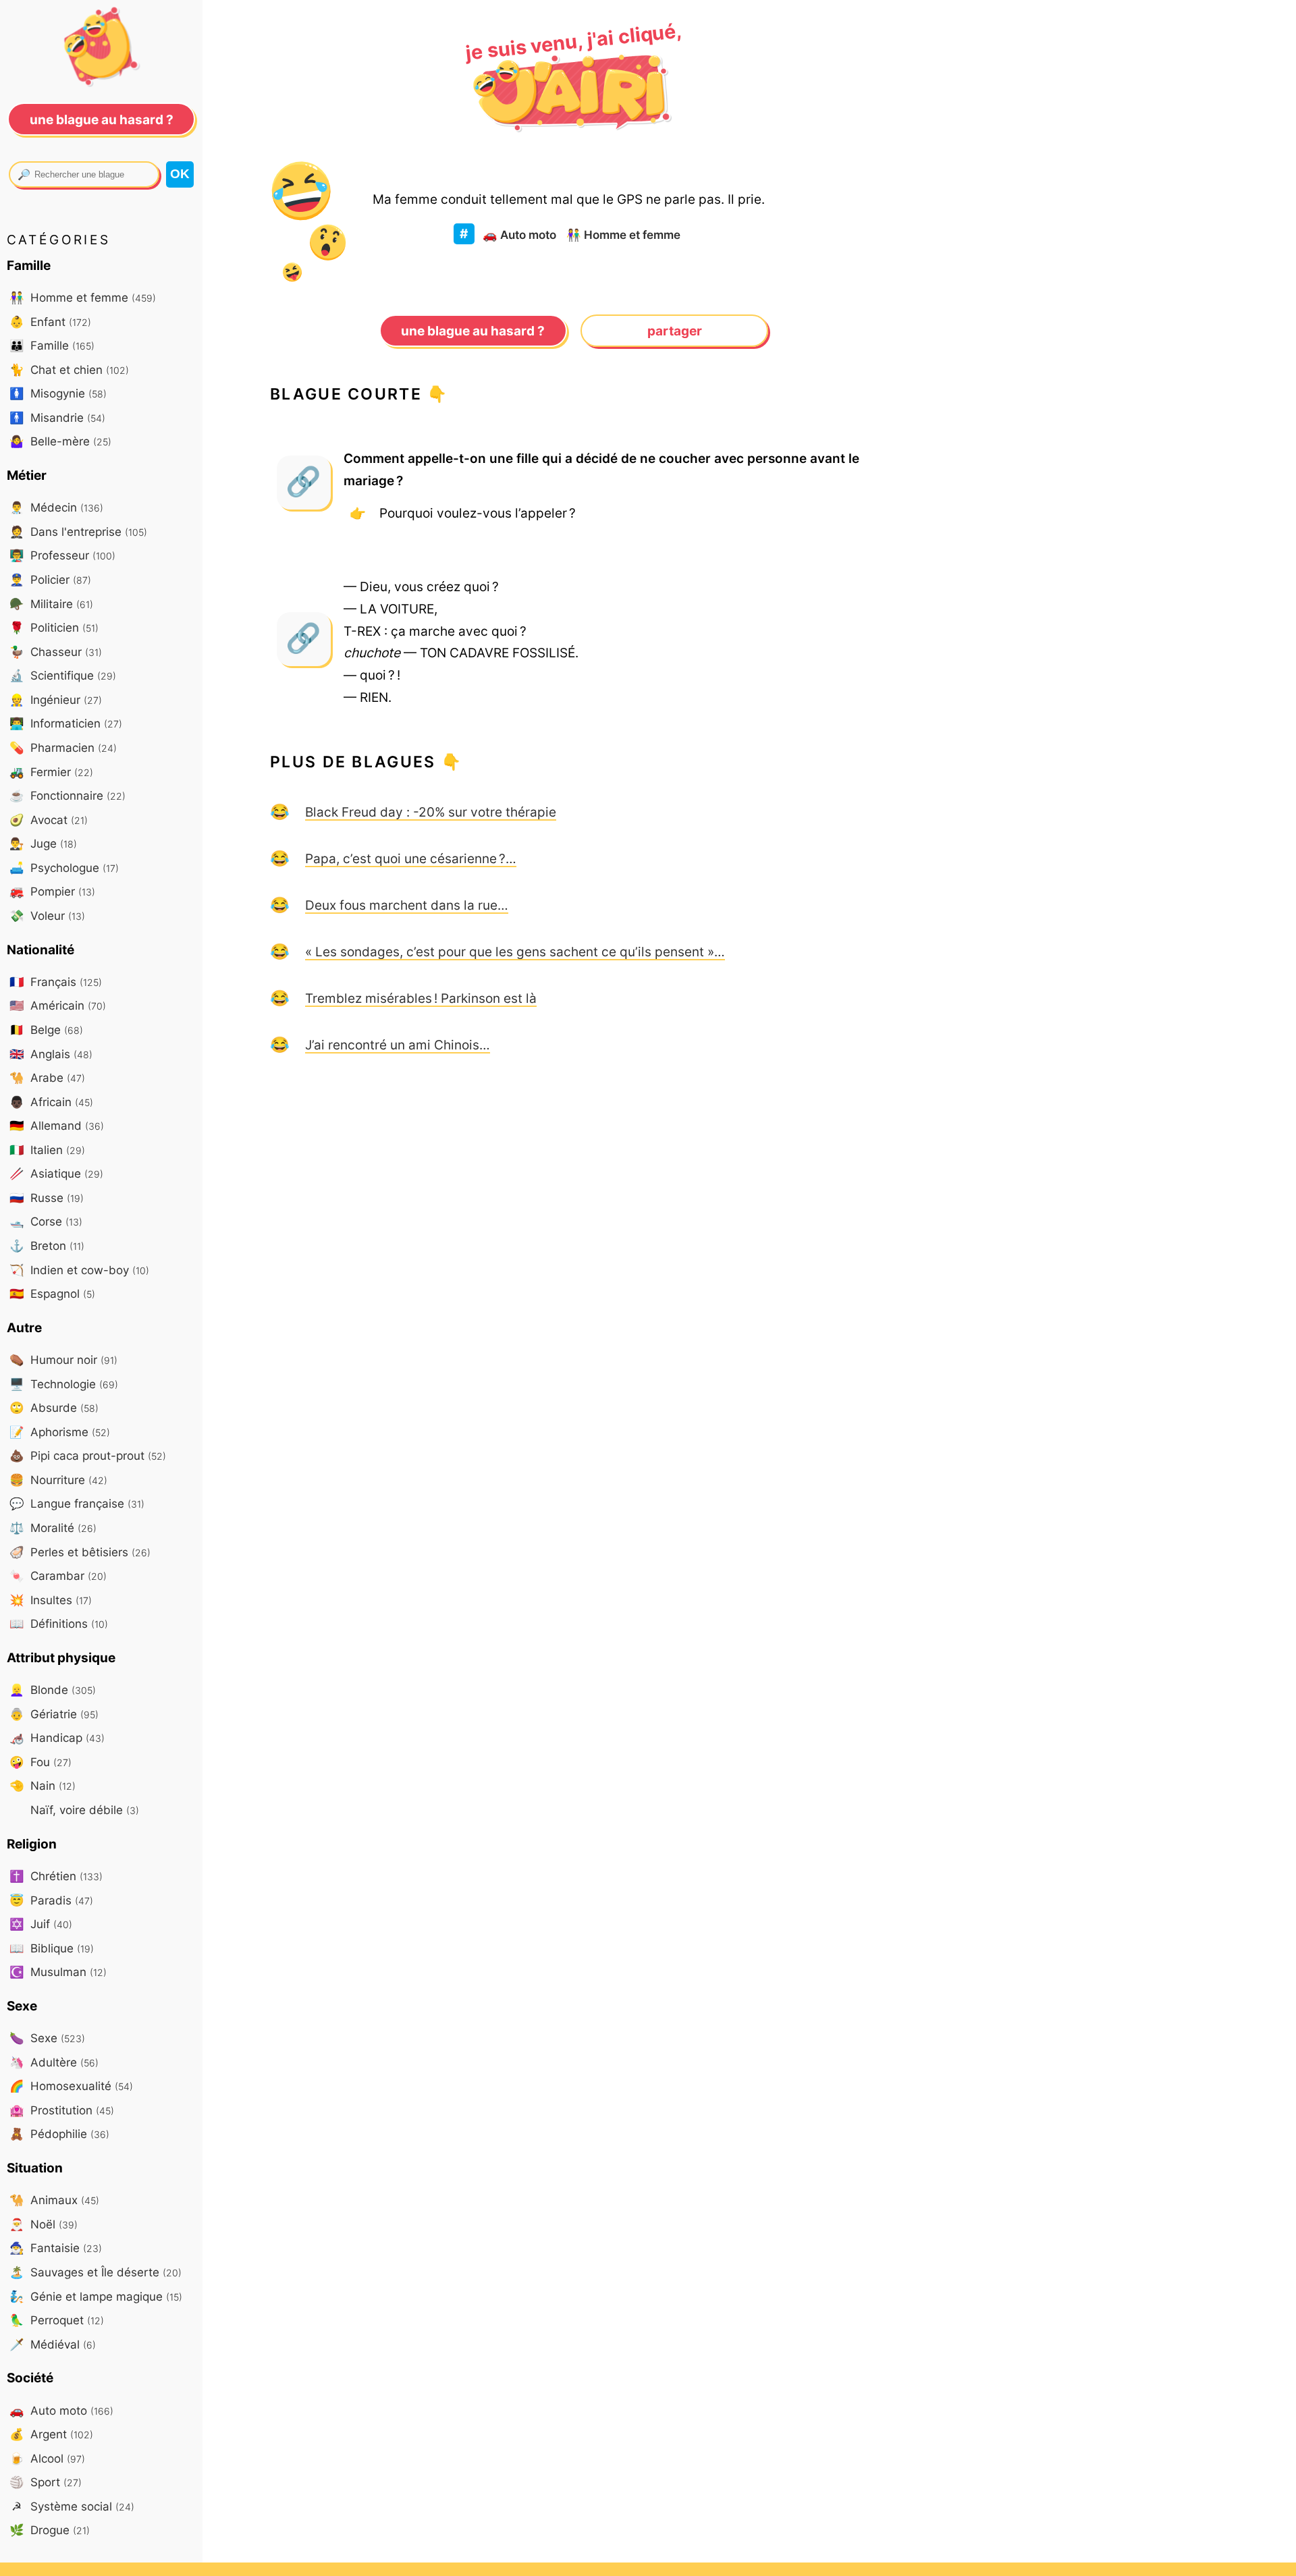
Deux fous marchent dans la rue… (407, 905)
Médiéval (53, 2344)
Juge (43, 843)
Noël (44, 2224)
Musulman (58, 1972)
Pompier (52, 891)
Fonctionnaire (67, 795)
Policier (50, 579)
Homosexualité (71, 2086)
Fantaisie (56, 2248)
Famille (52, 345)
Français (56, 982)
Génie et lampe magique (96, 2296)
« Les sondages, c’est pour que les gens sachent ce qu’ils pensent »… (515, 952)
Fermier (51, 772)
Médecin (56, 507)
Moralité (53, 1528)
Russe (47, 1198)
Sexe (47, 2038)
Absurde (54, 1407)
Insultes (51, 1600)
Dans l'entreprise (78, 531)
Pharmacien (63, 747)
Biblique (52, 1948)
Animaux (54, 2200)
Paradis (51, 1900)
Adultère (54, 2062)
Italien (47, 1150)
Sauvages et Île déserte (96, 2272)
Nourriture (58, 1480)
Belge (46, 1030)
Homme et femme (623, 235)
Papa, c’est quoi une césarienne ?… (411, 858)
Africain (51, 1102)
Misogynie (58, 393)
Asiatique (56, 1173)
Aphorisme (60, 1432)
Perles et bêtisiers (80, 1552)
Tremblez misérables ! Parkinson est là (421, 998)
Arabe (47, 1077)
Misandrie (57, 417)
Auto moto (519, 235)
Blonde (53, 1690)
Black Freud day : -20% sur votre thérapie (431, 812)
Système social (73, 2506)
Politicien (54, 627)
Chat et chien (69, 369)
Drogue (50, 2530)
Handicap (57, 1737)
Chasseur (56, 652)
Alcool (47, 2458)
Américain (58, 1005)
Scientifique (63, 675)
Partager (675, 331)
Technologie (64, 1384)
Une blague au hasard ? (473, 331)
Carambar (58, 1575)
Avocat (49, 820)
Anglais (51, 1054)
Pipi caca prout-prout (88, 1455)
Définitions (59, 1623)
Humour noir (63, 1360)
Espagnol (52, 1293)
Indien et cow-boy (79, 1270)
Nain (43, 1785)
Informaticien (66, 723)
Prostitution (62, 2110)
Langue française (77, 1503)
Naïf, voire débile (83, 1810)
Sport (46, 2482)
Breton (47, 1245)
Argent (51, 2434)
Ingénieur (56, 700)
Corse (46, 1221)
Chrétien (56, 1876)
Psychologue (64, 868)
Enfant (50, 322)
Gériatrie (54, 1714)
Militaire (51, 604)
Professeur (62, 555)
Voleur (47, 915)
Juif (41, 1924)
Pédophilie (59, 2134)
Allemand (57, 1125)
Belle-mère (60, 441)
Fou (40, 1762)
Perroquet (57, 2320)
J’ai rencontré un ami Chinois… (398, 1045)
